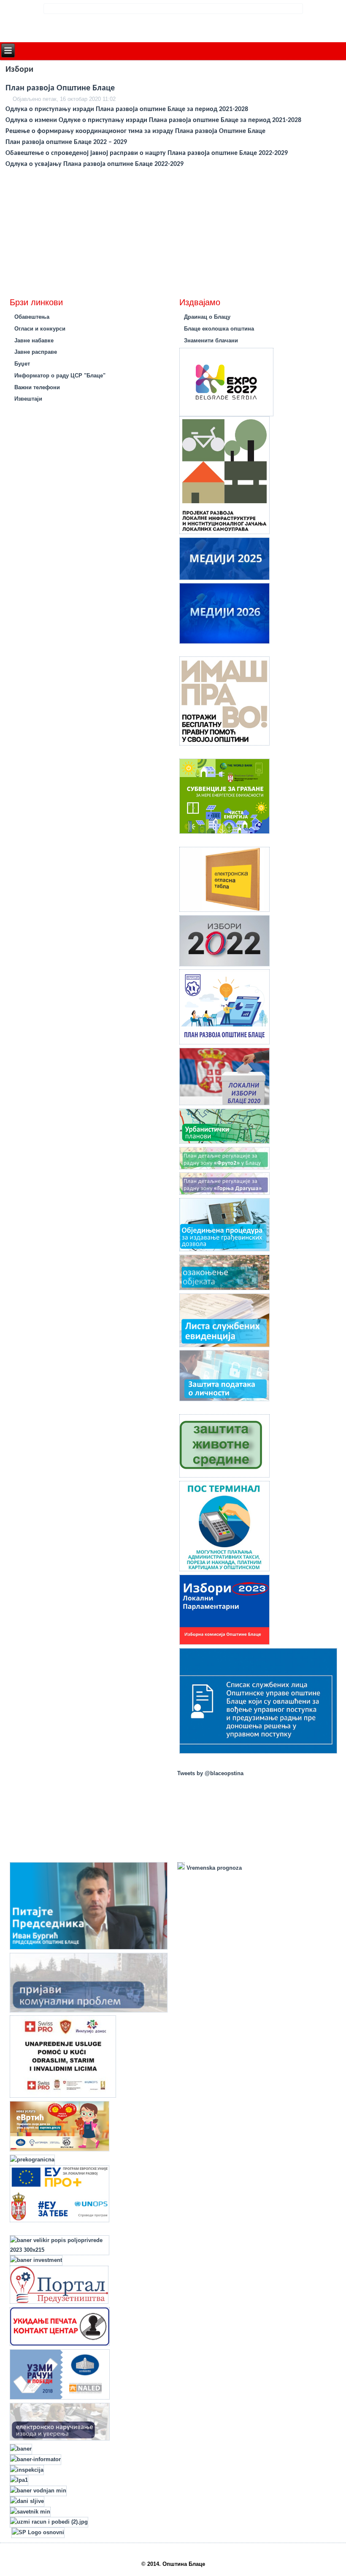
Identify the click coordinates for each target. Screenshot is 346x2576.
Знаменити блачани (211, 340)
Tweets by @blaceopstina (210, 1773)
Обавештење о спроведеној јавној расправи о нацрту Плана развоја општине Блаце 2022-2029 (147, 153)
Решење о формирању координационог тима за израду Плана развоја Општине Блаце (136, 131)
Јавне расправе (36, 352)
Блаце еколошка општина (219, 329)
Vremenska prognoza (213, 1868)
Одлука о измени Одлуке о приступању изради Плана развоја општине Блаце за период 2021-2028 (153, 120)
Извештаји (28, 399)
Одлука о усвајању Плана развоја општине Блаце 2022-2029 (95, 164)
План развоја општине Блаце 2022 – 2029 (66, 142)
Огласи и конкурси (40, 329)
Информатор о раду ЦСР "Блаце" (60, 376)
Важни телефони (37, 387)
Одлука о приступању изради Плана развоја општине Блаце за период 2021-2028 (127, 109)
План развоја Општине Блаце (60, 88)
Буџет (22, 364)
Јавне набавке (34, 340)
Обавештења (32, 317)
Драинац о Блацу (207, 317)
